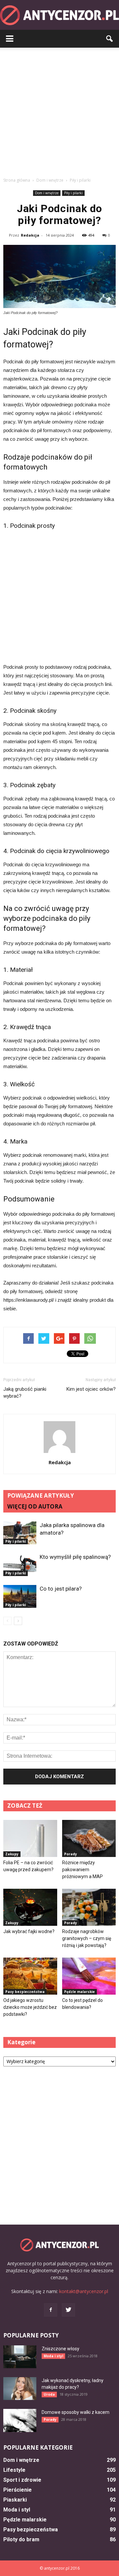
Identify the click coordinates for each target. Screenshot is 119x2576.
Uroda (49, 2394)
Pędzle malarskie (79, 1992)
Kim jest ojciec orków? (91, 1389)
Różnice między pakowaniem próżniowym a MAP (82, 1870)
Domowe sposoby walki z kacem (76, 2412)
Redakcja (30, 235)
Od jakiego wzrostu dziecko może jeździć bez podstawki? (30, 2007)
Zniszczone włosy (60, 2349)
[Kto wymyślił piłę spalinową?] (20, 1565)
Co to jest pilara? (61, 1589)
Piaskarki (15, 2500)
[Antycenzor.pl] (59, 15)
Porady (71, 1854)
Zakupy (12, 1854)
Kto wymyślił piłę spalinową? (75, 1557)
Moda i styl (53, 2356)
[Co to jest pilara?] (20, 1596)
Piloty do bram (21, 2539)
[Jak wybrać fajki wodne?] (30, 1907)
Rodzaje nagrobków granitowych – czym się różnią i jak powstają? (87, 1938)
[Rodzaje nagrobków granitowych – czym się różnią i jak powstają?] (89, 1907)
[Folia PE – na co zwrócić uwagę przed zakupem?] (30, 1838)
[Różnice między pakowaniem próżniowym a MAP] (89, 1838)
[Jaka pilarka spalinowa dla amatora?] (20, 1533)
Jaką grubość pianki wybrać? (25, 1393)
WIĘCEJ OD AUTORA (35, 1506)
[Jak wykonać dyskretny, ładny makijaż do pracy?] (20, 2389)
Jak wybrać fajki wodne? (29, 1931)
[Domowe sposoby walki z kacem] (20, 2420)
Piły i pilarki (73, 193)
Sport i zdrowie (22, 2480)
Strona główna (17, 180)
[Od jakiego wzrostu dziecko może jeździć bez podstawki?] (30, 1976)
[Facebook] (51, 2310)
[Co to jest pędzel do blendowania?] (89, 1976)
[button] (110, 39)
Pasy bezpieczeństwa (25, 1992)
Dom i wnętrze (47, 193)
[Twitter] (68, 2310)
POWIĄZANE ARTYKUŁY (41, 1495)
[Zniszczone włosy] (20, 2357)
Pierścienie (18, 2490)
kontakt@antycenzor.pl (84, 2291)
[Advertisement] (59, 111)
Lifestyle (14, 2470)
